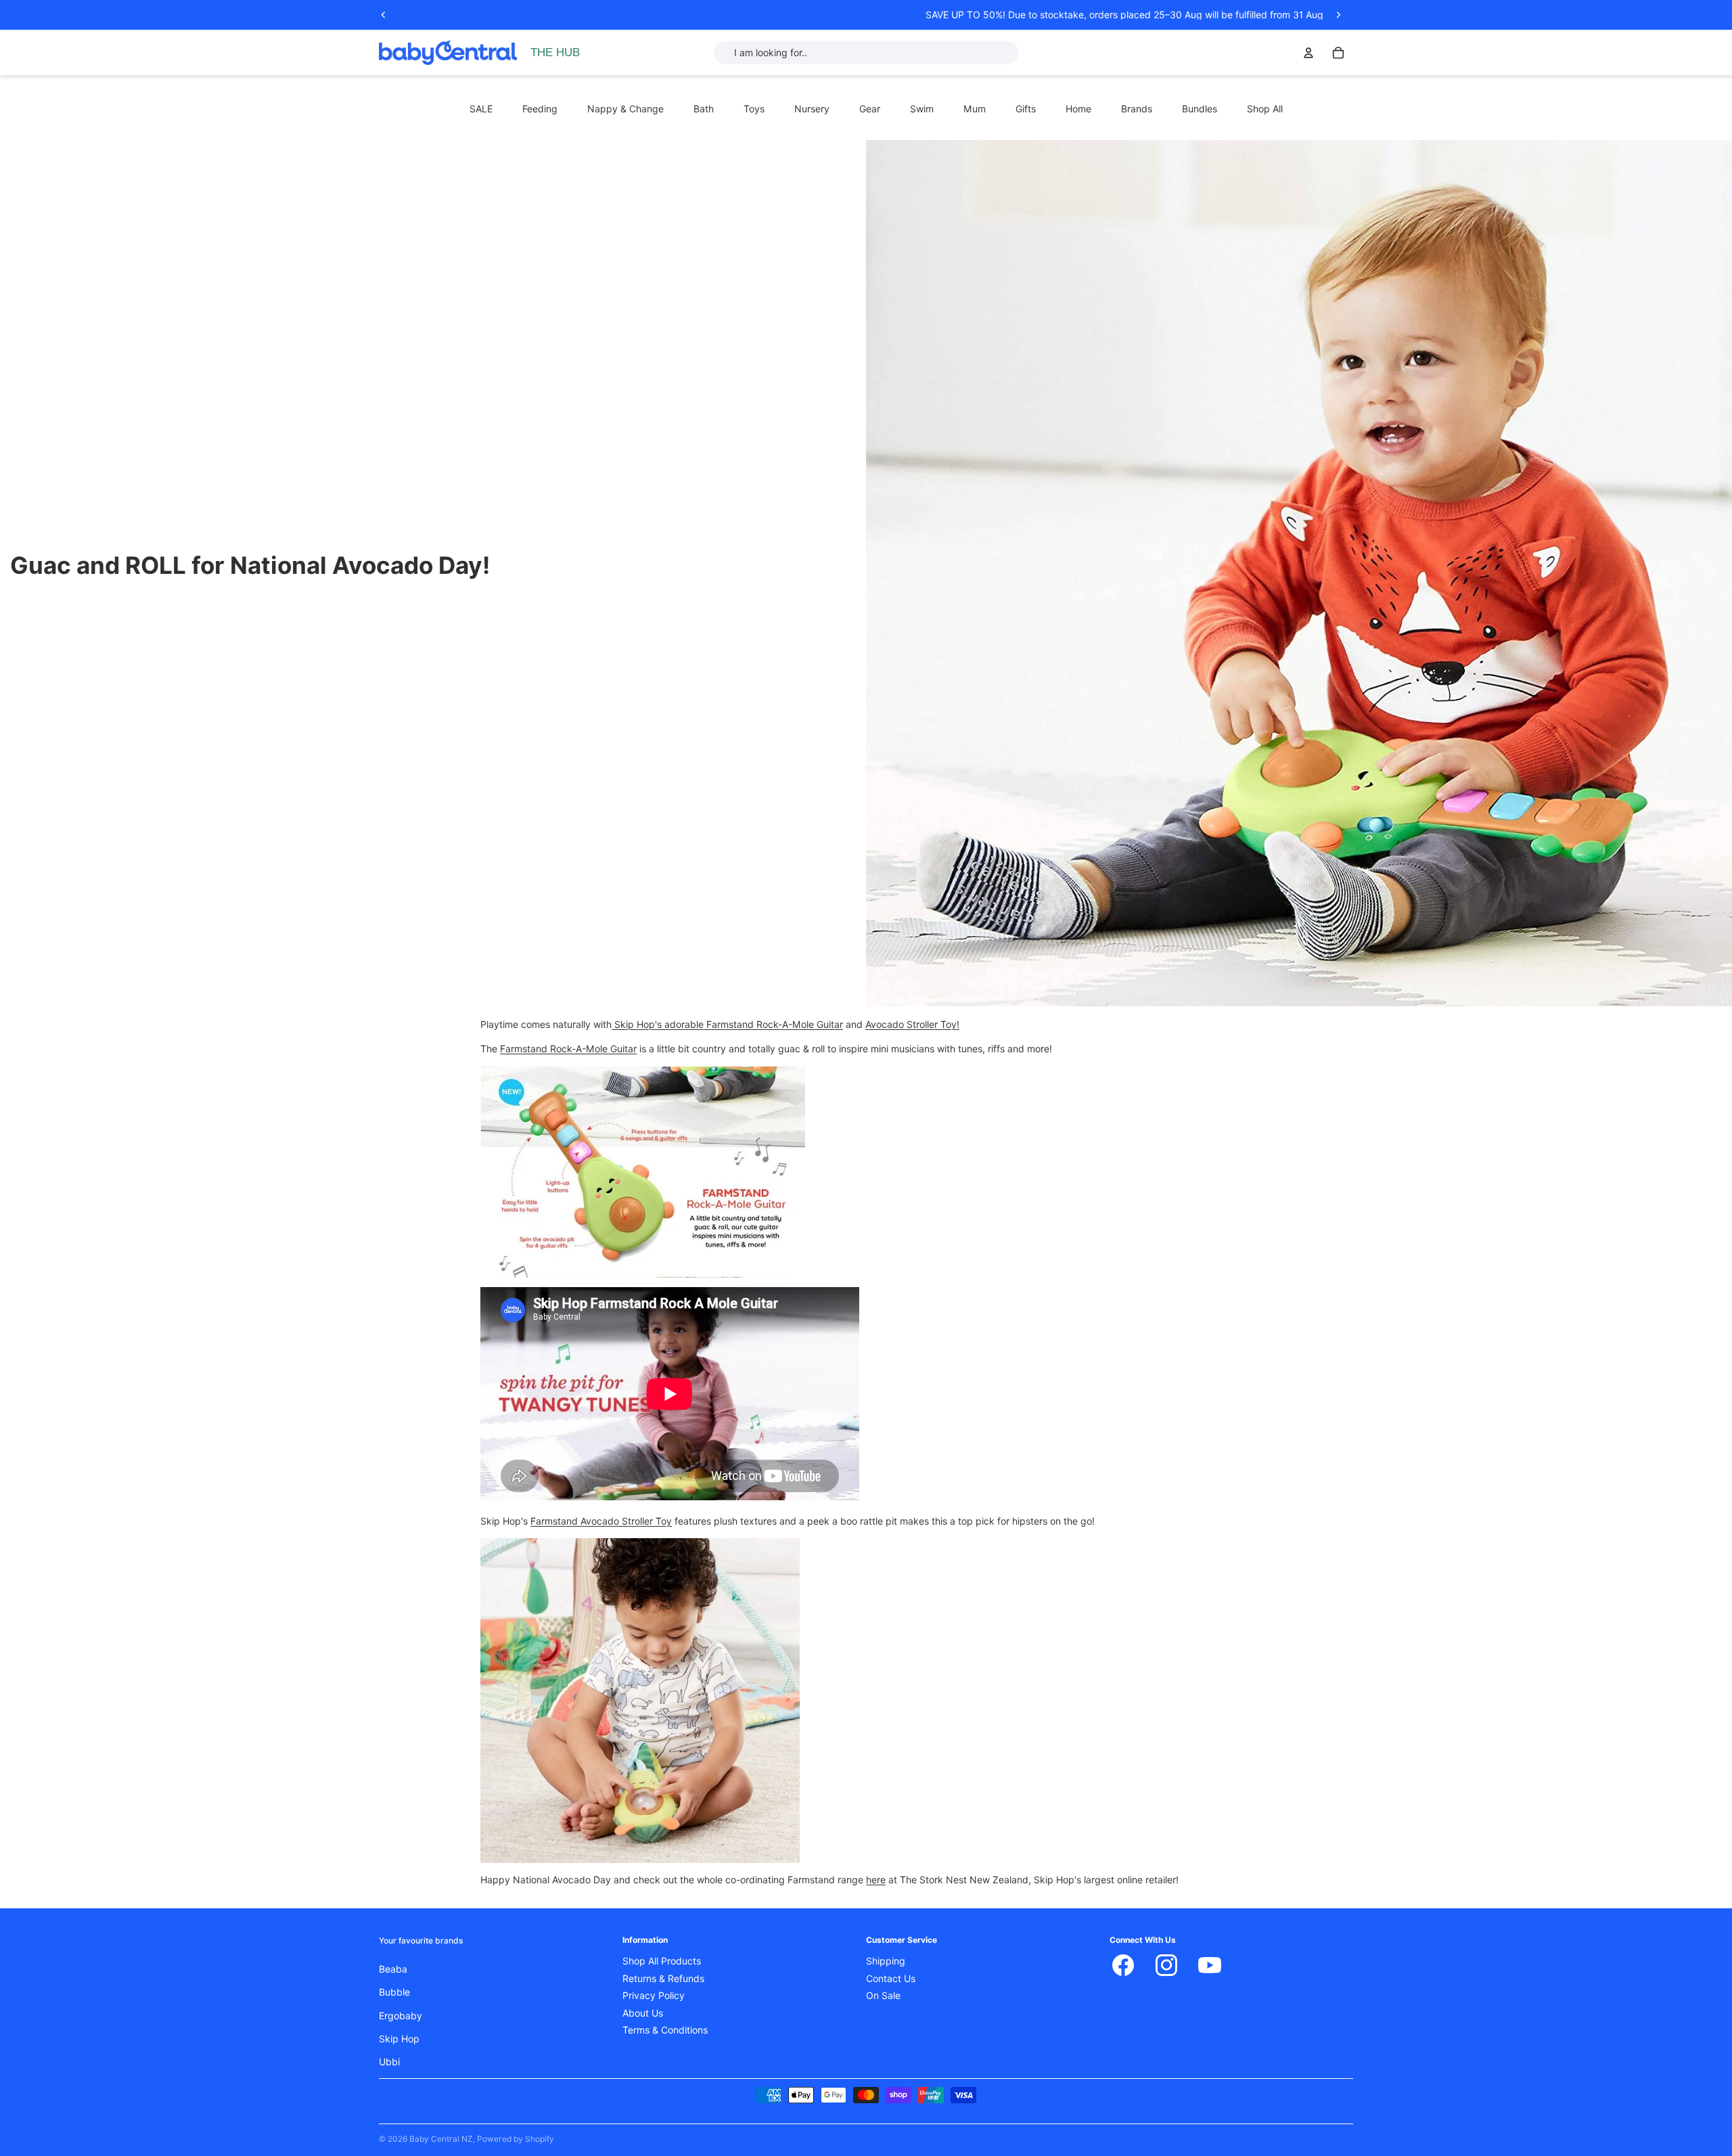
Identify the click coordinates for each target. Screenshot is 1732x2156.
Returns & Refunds (663, 1979)
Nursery (812, 109)
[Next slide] (1338, 15)
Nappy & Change (625, 109)
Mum (975, 109)
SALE (481, 109)
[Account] (1308, 53)
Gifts (1026, 109)
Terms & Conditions (665, 2030)
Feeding (540, 109)
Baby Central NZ (441, 2139)
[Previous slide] (384, 15)
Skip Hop (399, 2039)
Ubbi (389, 2062)
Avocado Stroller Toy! (912, 1025)
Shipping (886, 1961)
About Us (643, 2013)
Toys (754, 109)
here (876, 1880)
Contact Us (891, 1979)
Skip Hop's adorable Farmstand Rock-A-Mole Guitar (729, 1025)
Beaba (393, 1969)
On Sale (883, 1996)
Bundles (1200, 109)
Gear (870, 109)
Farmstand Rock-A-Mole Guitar (568, 1049)
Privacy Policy (654, 1996)
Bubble (394, 1992)
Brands (1137, 109)
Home (1078, 109)
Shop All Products (662, 1961)
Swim (922, 109)
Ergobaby (401, 2016)
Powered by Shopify (516, 2139)
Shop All (1265, 109)
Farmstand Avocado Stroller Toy (601, 1521)
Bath (704, 109)
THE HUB (555, 52)
